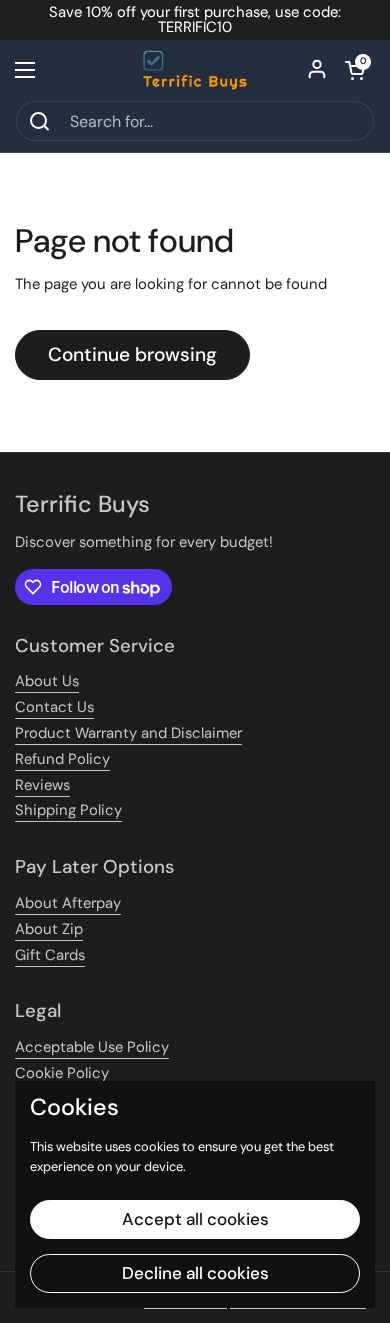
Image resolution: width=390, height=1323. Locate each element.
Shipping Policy (68, 810)
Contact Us (54, 707)
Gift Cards (50, 955)
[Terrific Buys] (195, 70)
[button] (355, 70)
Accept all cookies (195, 1219)
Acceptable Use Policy (92, 1047)
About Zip (49, 929)
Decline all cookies (195, 1273)
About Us (47, 681)
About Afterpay (68, 903)
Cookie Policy (62, 1073)
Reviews (42, 785)
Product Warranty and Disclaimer (128, 733)
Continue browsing (132, 354)
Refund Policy (62, 759)
